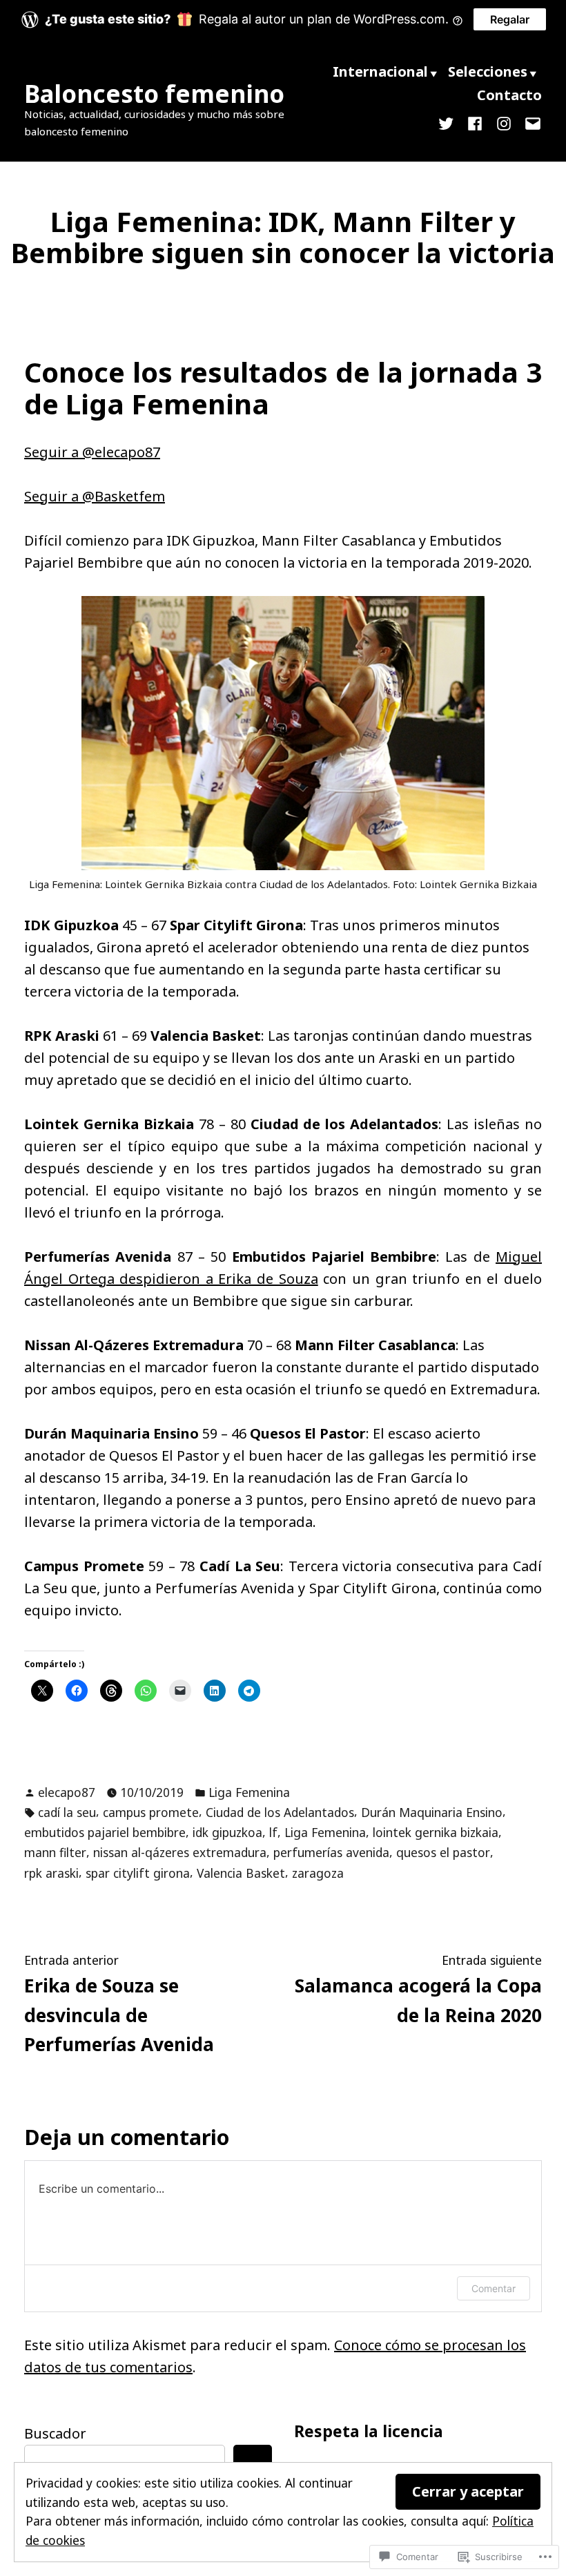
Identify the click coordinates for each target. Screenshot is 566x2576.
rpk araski (51, 1873)
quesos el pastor (443, 1852)
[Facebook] (475, 123)
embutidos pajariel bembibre (105, 1832)
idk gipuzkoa (227, 1832)
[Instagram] (504, 123)
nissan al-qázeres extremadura (180, 1852)
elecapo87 (67, 1792)
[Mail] (530, 123)
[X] (449, 123)
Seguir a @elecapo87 (92, 452)
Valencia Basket (241, 1873)
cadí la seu (67, 1812)
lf (273, 1832)
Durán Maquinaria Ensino (432, 1812)
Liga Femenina (249, 1792)
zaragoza (318, 1873)
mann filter (55, 1852)
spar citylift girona (138, 1873)
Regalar (510, 19)
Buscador (55, 2433)
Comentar (494, 2288)
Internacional (380, 71)
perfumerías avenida (331, 1852)
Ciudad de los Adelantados (280, 1812)
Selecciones (488, 71)
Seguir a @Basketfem (95, 496)
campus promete (151, 1812)
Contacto (509, 95)
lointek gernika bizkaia (436, 1832)
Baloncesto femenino (154, 94)
